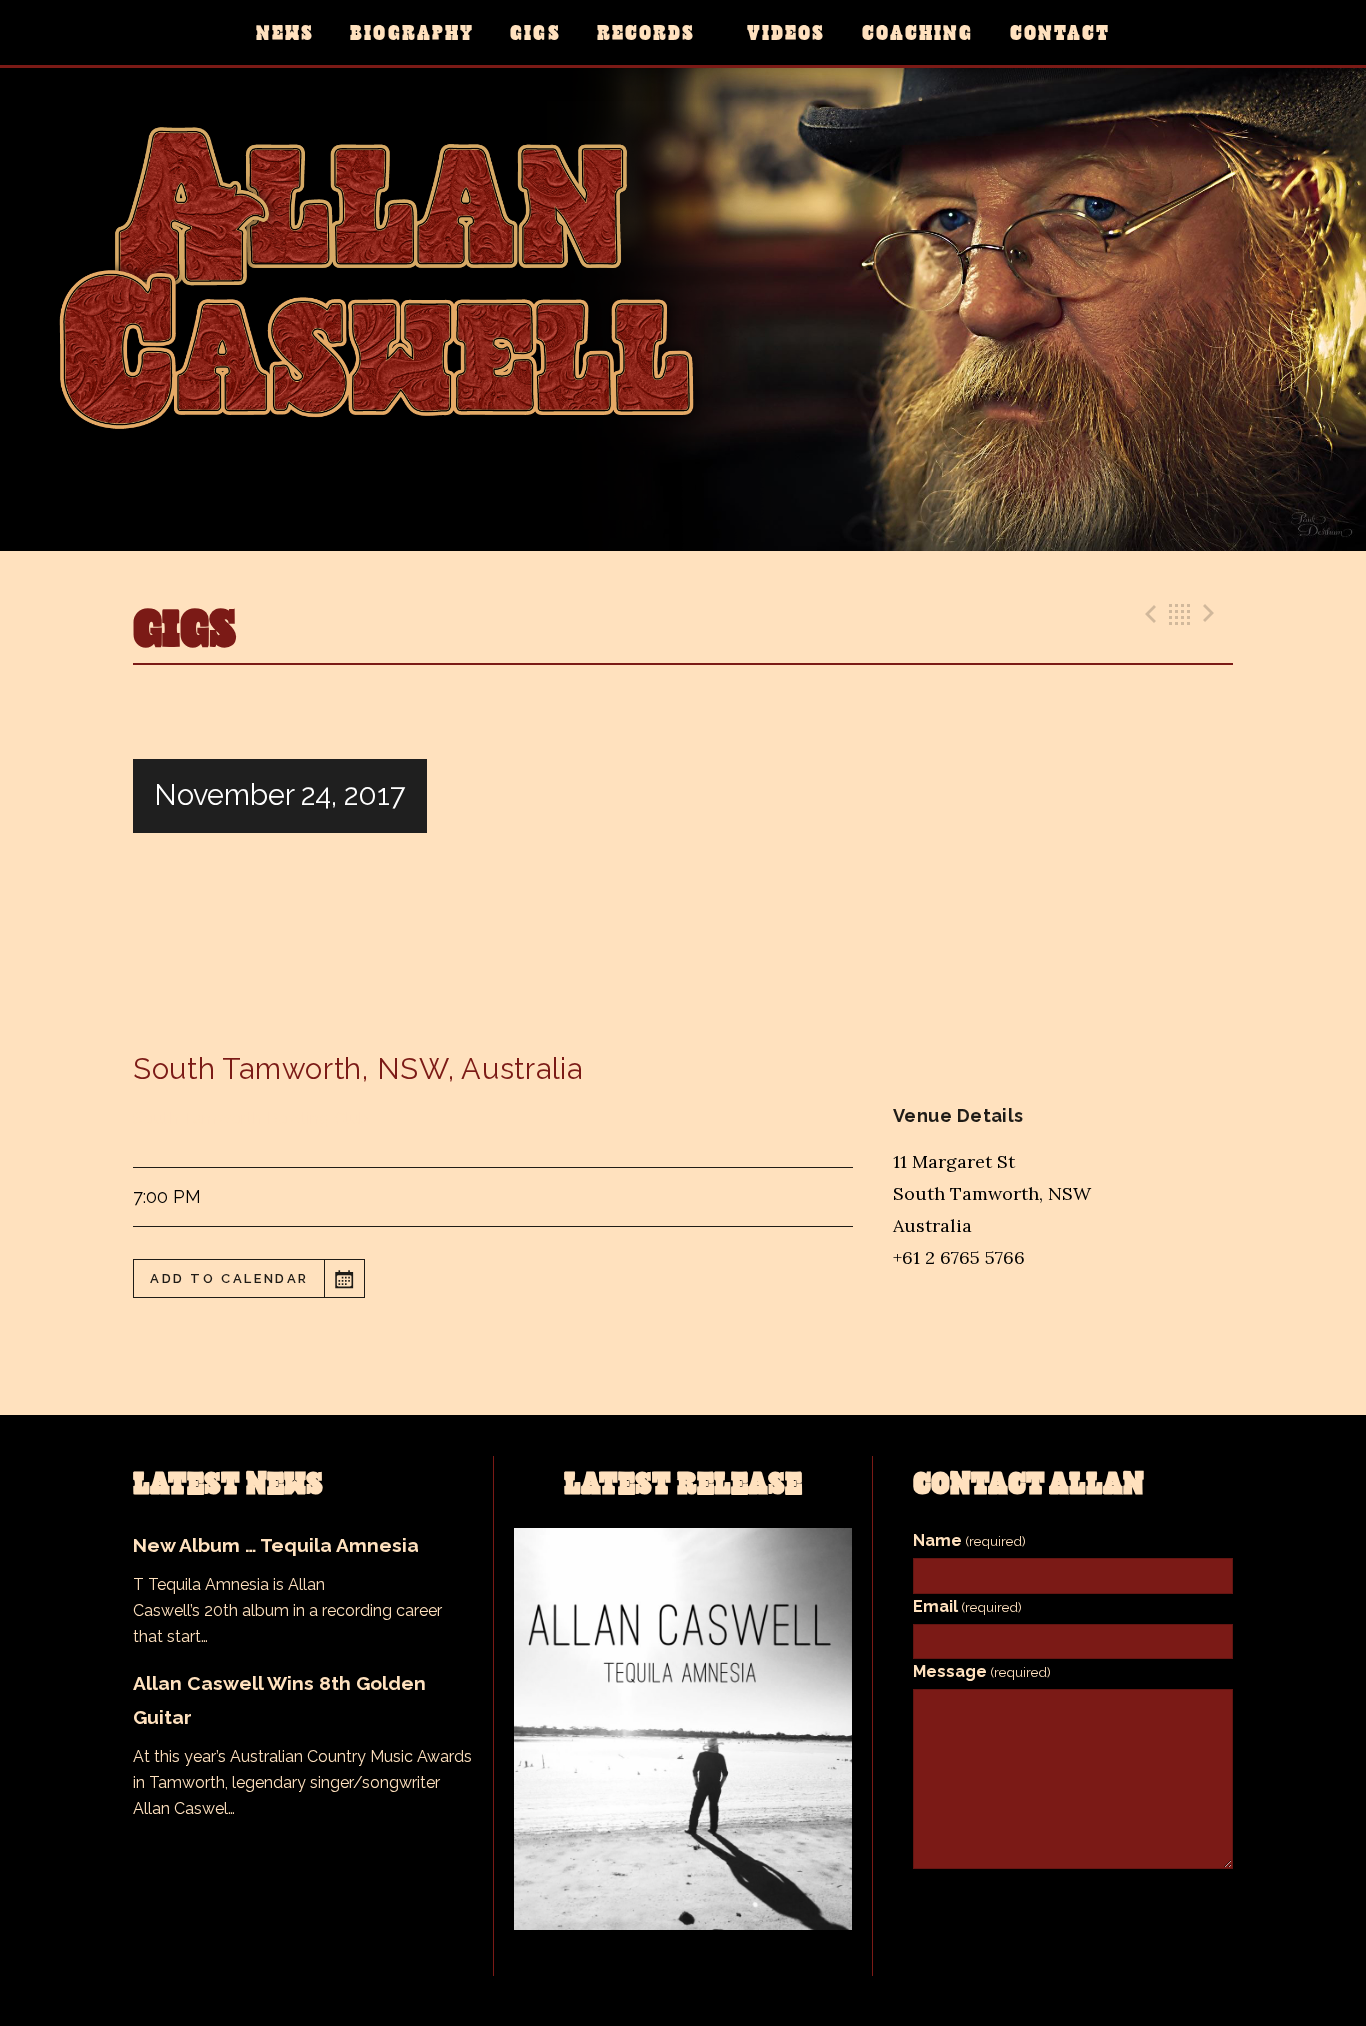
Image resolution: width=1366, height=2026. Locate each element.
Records (646, 32)
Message (982, 1671)
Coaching (918, 32)
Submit (1073, 1900)
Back (1180, 614)
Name (969, 1540)
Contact (1060, 32)
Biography (412, 32)
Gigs (535, 32)
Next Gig (1212, 614)
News (285, 32)
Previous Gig (1148, 614)
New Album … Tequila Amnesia (276, 1545)
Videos (786, 32)
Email (967, 1606)
